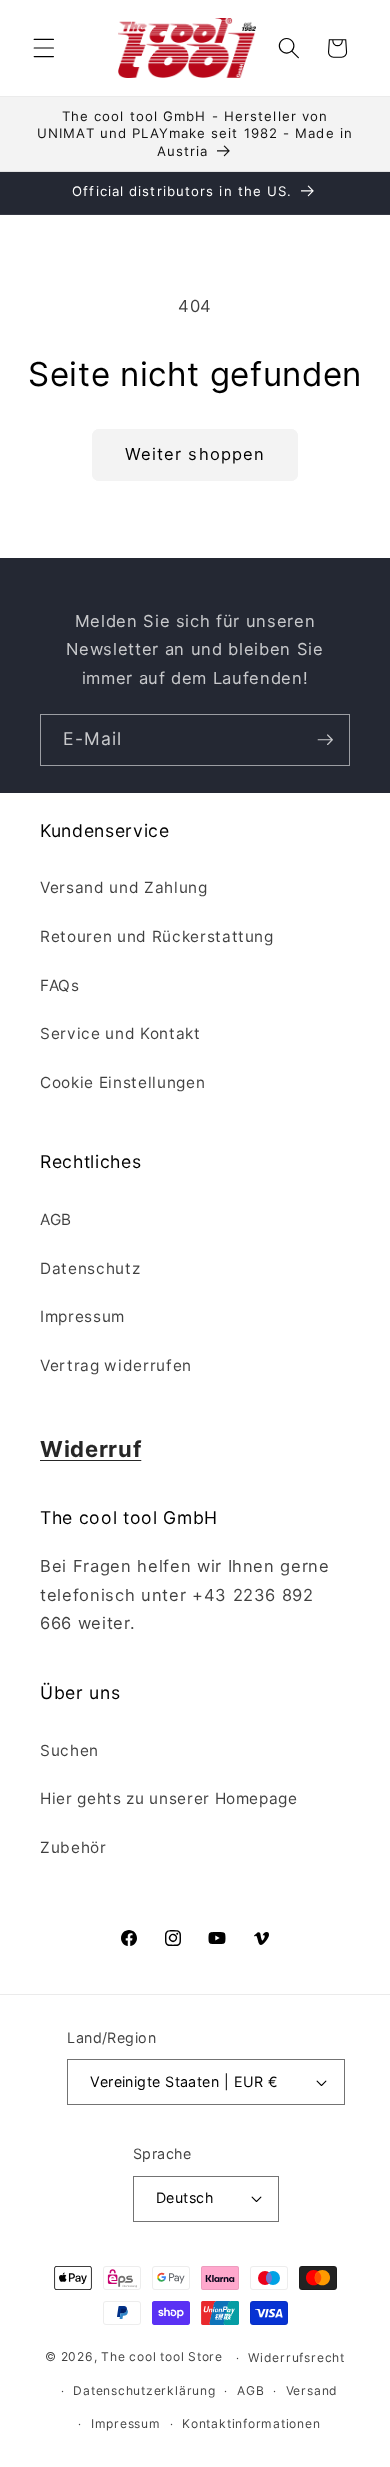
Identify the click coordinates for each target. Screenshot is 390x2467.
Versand (312, 2390)
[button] (44, 48)
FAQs (60, 985)
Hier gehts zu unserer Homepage (169, 1798)
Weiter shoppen (195, 454)
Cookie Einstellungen (122, 1082)
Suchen (69, 1750)
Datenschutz (90, 1268)
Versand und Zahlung (124, 887)
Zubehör (73, 1847)
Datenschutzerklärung (144, 2390)
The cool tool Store (162, 2357)
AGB (56, 1219)
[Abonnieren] (325, 740)
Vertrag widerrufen (116, 1365)
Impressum (82, 1316)
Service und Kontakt (120, 1033)
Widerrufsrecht (296, 2357)
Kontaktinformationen (251, 2423)
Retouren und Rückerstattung (157, 936)
